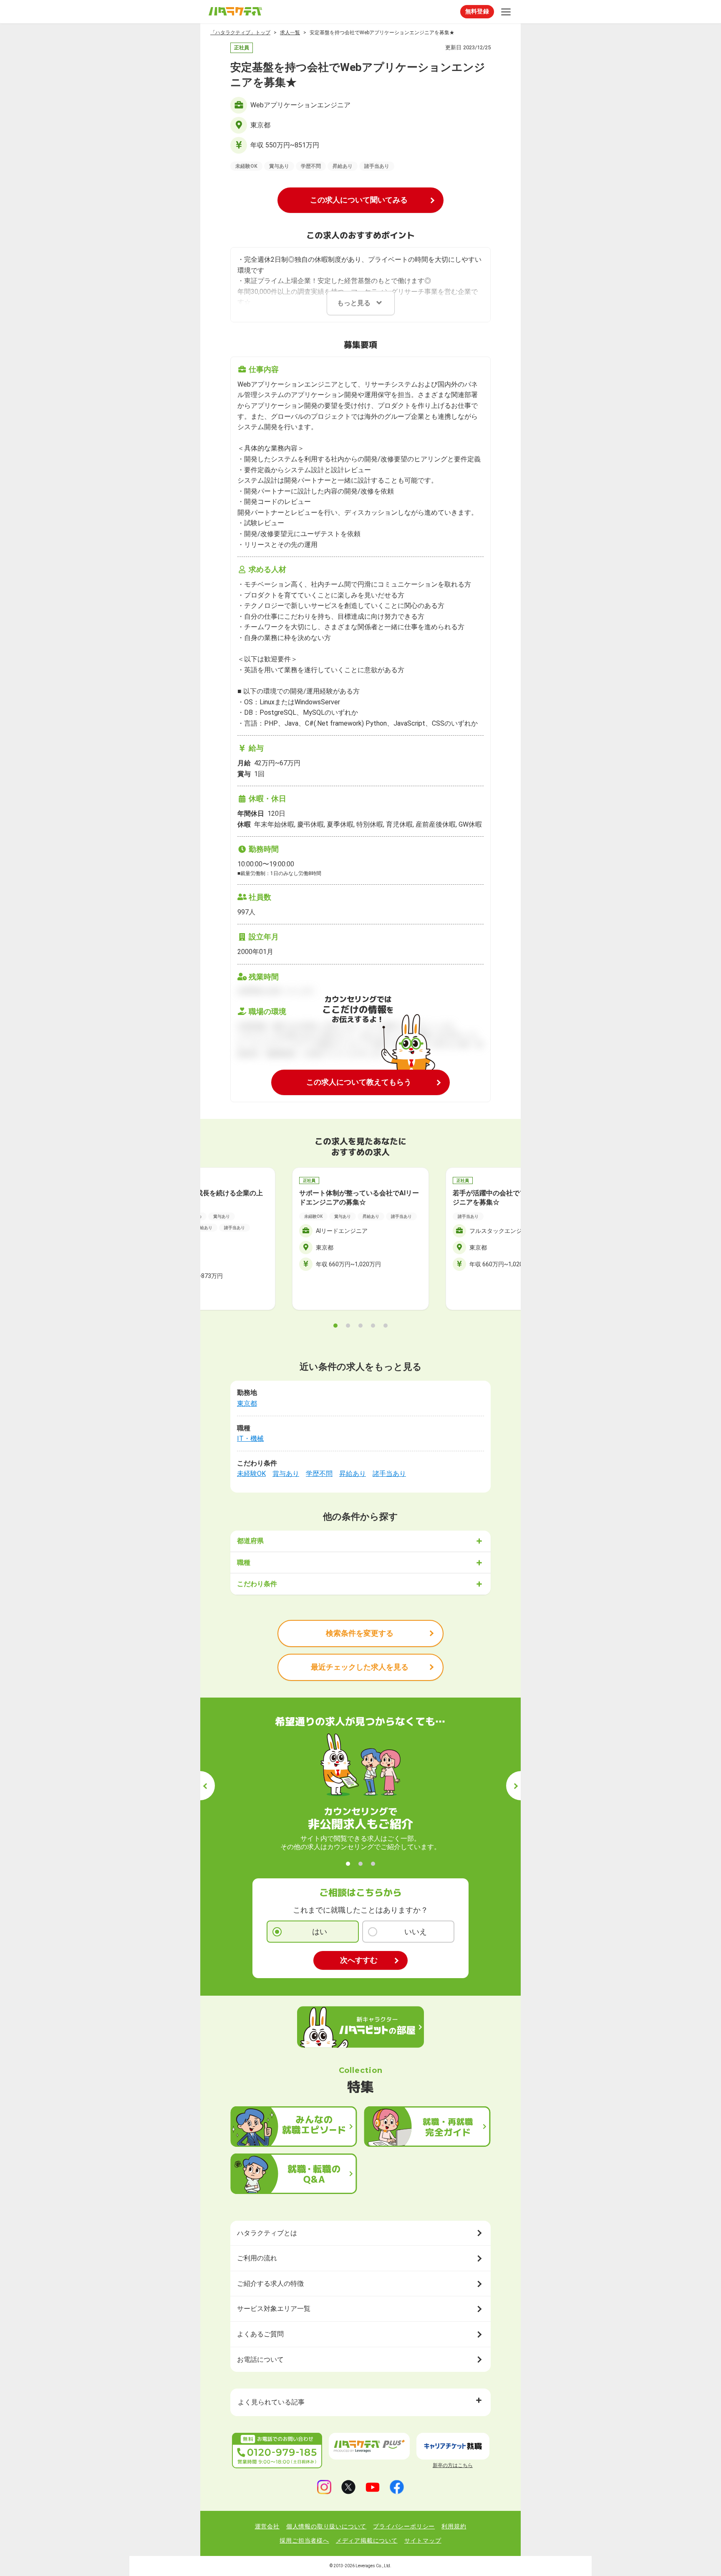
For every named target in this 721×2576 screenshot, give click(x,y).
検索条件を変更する (360, 1633)
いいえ (416, 1932)
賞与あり (286, 1474)
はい (320, 1932)
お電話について (260, 2360)
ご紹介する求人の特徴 (270, 2284)
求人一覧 (290, 33)
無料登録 (477, 11)
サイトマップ (423, 2541)
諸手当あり (389, 1474)
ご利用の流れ (257, 2258)
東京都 (247, 1403)
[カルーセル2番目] (348, 1326)
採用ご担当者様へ (304, 2541)
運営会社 (267, 2526)
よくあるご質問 (260, 2334)
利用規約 (454, 2526)
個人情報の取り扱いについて (326, 2526)
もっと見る (354, 303)
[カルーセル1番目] (335, 1326)
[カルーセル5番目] (386, 1326)
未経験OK (251, 1474)
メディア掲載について (367, 2541)
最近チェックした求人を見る (360, 1667)
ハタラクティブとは (267, 2233)
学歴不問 (319, 1474)
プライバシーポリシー (404, 2526)
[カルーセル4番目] (373, 1326)
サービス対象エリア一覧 (274, 2309)
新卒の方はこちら (453, 2465)
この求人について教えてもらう (359, 1082)
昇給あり (353, 1474)
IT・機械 (250, 1439)
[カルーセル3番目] (360, 1326)
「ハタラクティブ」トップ (240, 33)
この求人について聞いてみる (359, 200)
